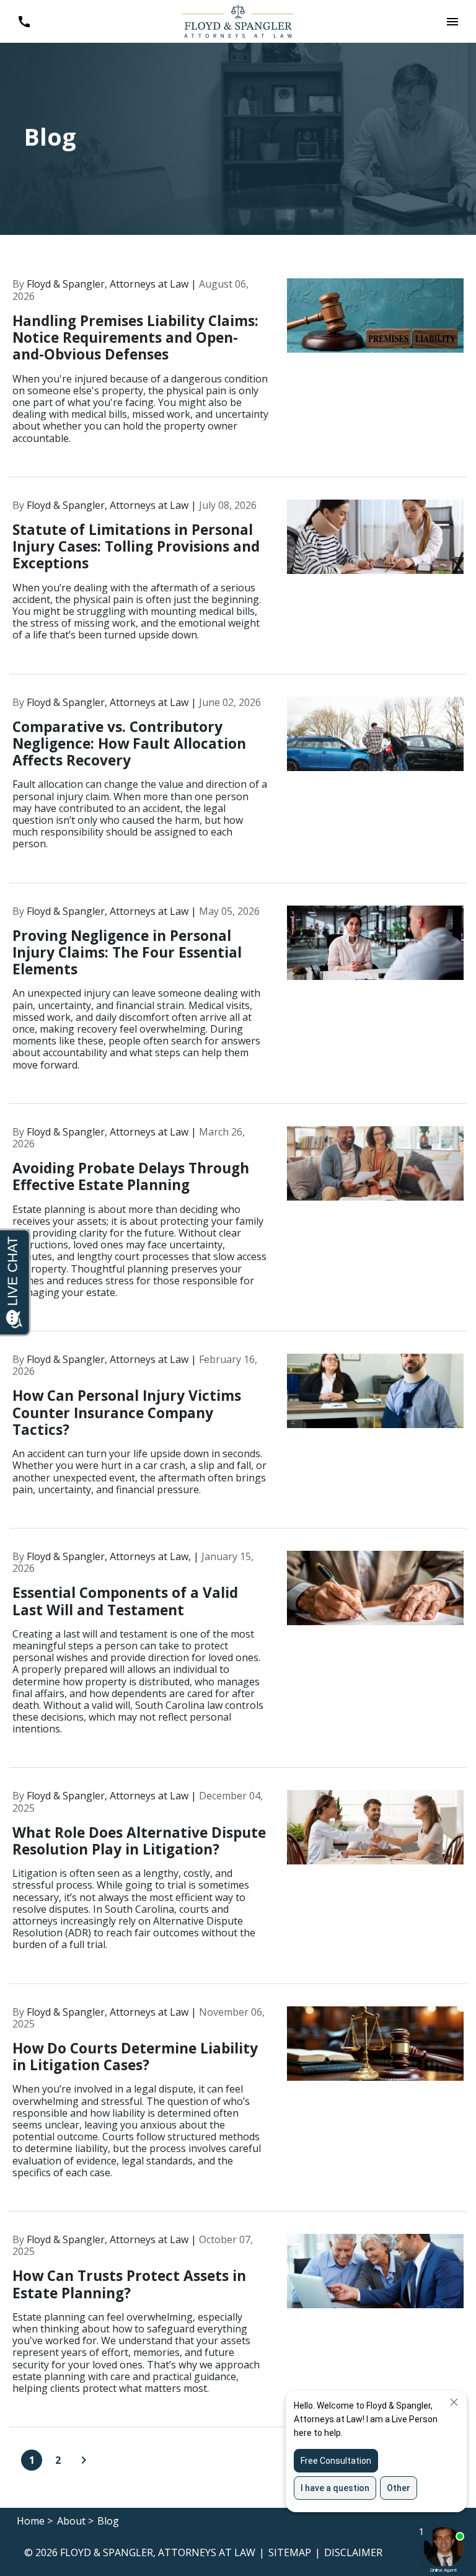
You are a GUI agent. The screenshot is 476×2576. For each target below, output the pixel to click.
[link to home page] (238, 20)
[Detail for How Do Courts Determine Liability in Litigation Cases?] (238, 2109)
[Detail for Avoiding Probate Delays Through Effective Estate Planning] (238, 1229)
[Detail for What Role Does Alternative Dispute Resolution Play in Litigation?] (238, 1887)
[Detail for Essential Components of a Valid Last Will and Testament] (238, 1660)
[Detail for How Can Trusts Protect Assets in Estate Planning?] (238, 2331)
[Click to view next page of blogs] (84, 2460)
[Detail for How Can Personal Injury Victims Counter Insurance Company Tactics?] (238, 1441)
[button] (452, 21)
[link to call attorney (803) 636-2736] (24, 21)
